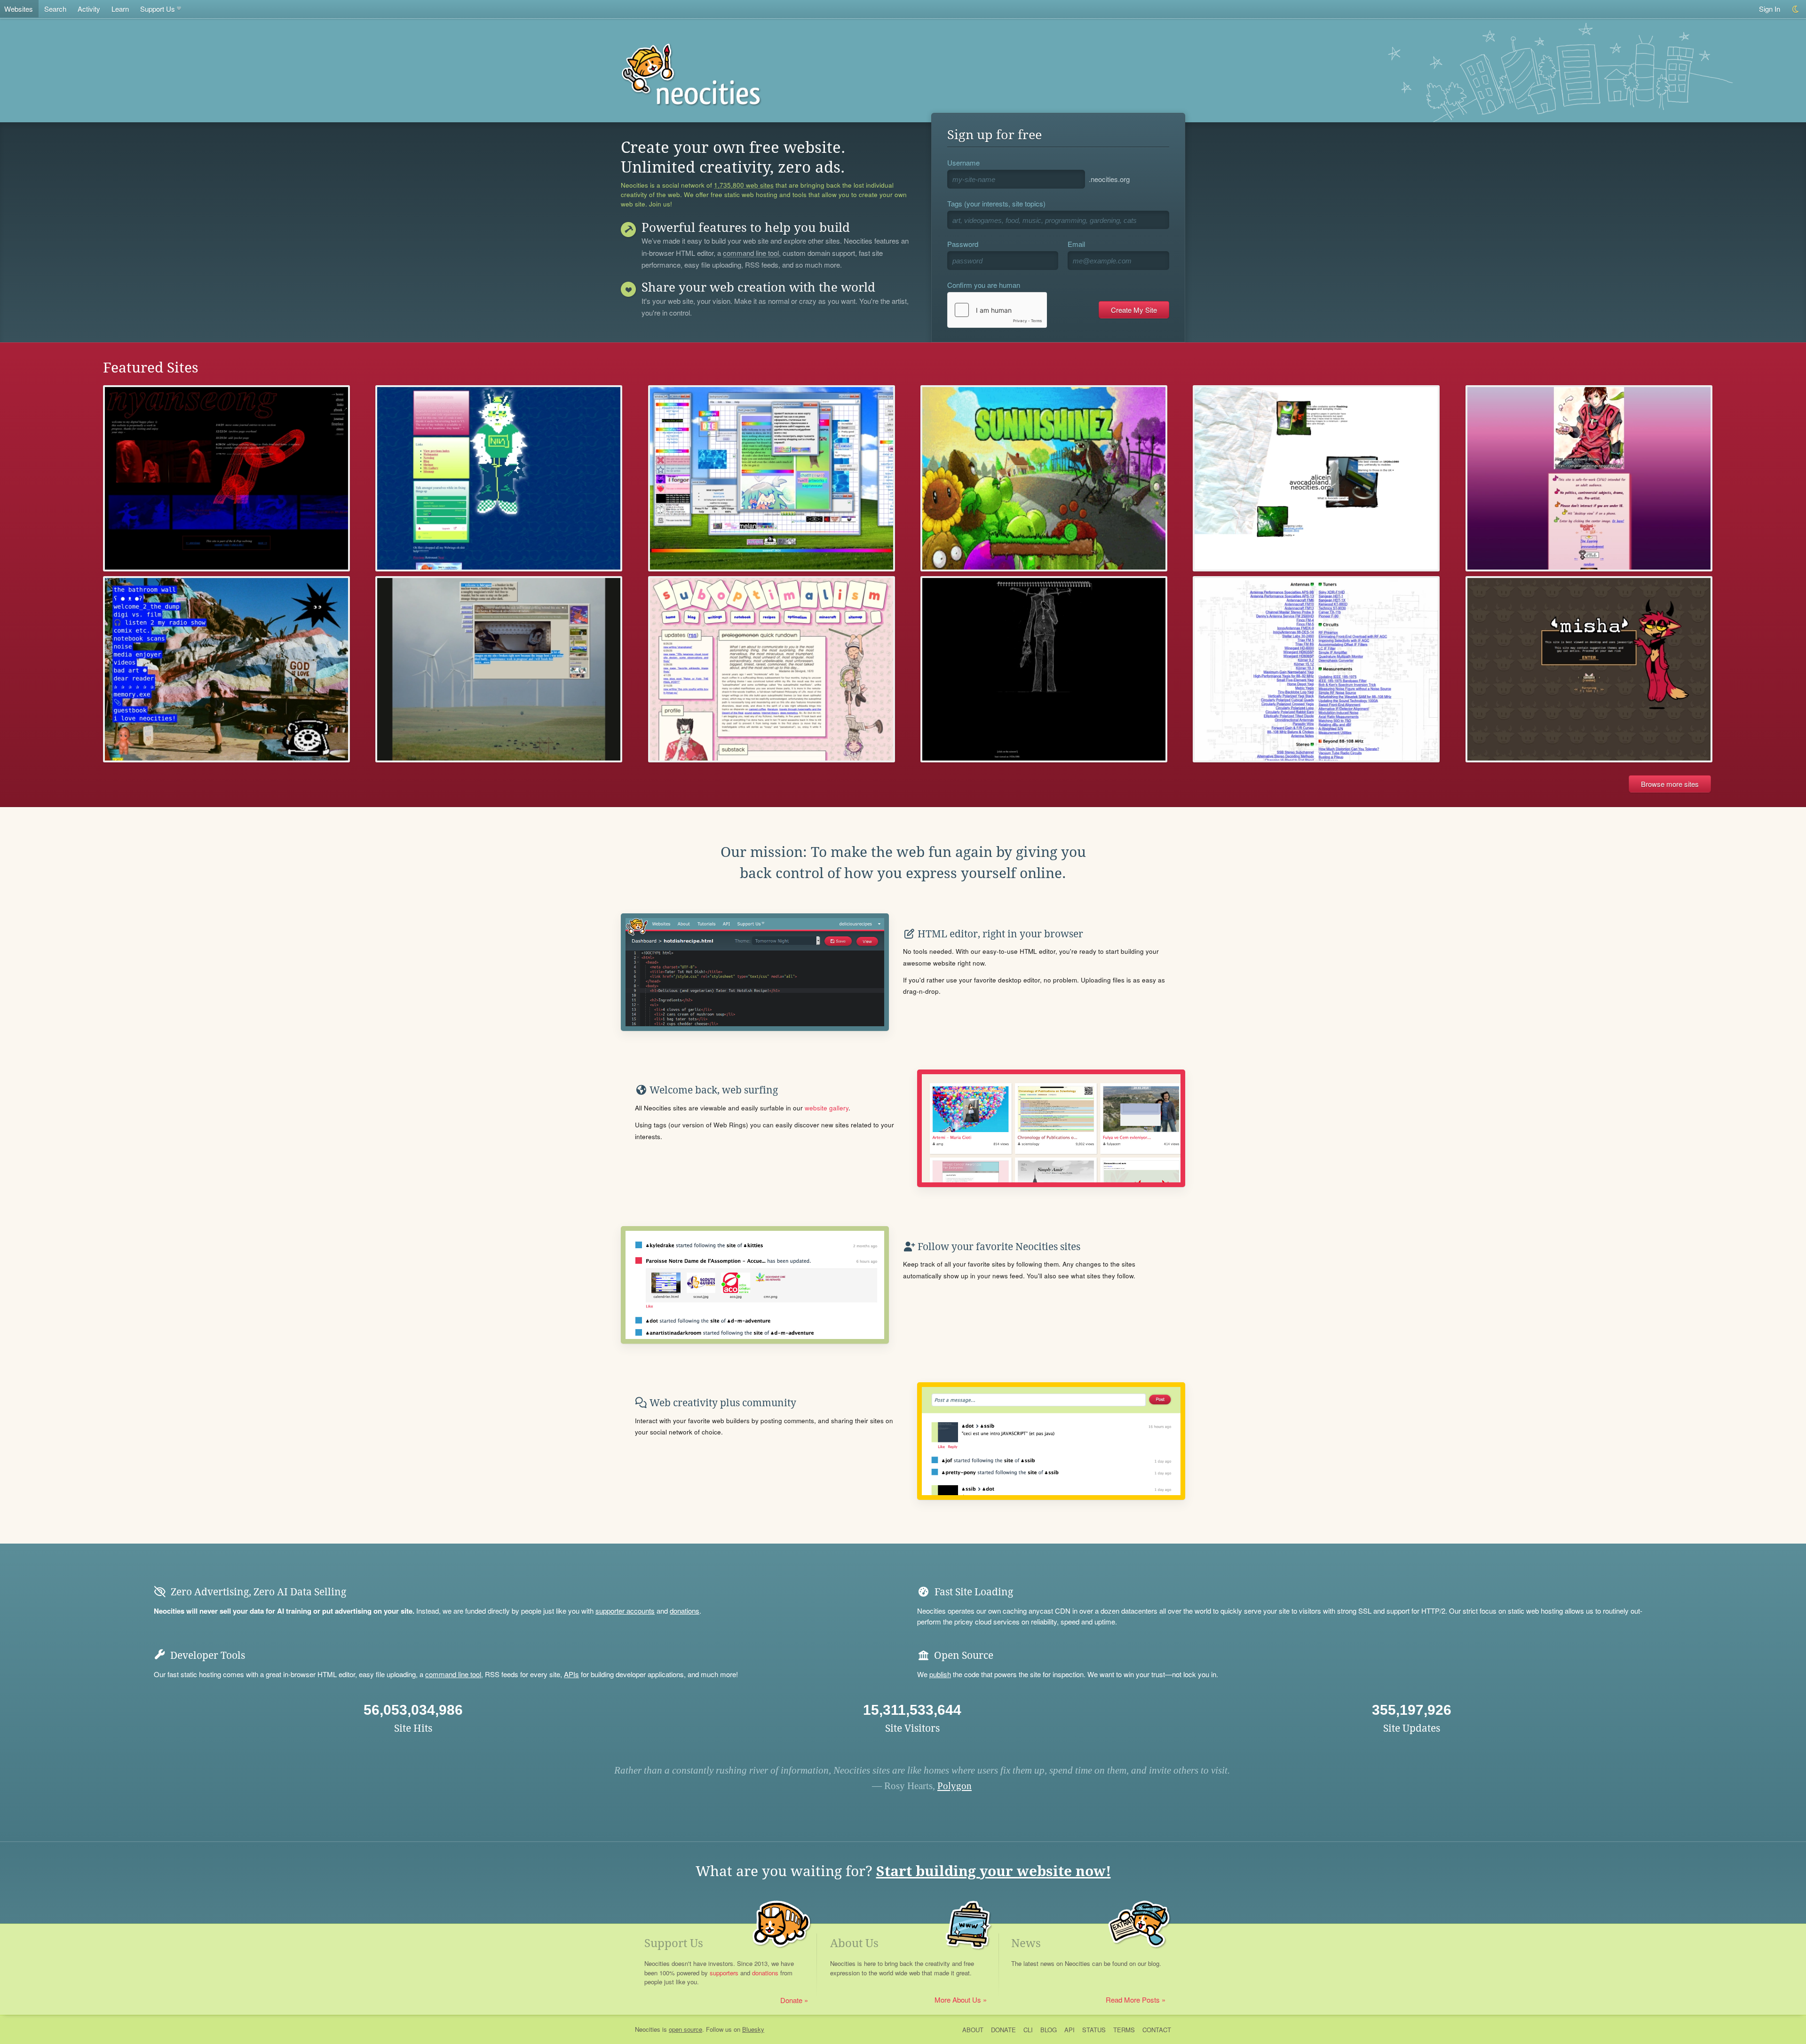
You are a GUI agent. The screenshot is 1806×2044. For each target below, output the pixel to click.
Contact (1157, 2030)
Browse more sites (1670, 784)
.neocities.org (1109, 179)
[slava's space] (772, 478)
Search (55, 9)
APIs (571, 1674)
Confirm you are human (984, 285)
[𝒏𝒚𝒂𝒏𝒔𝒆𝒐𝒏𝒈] (226, 478)
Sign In (1770, 9)
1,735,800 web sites (744, 185)
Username (963, 162)
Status (1094, 2030)
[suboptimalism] (772, 669)
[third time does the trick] (1044, 669)
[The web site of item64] (499, 478)
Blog (1049, 2030)
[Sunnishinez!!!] (1044, 478)
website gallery (827, 1108)
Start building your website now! (994, 1871)
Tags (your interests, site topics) (996, 203)
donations (685, 1611)
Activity (89, 9)
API (1069, 2030)
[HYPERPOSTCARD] (226, 669)
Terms (1124, 2030)
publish (940, 1674)
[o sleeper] (499, 669)
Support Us (158, 9)
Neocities (648, 2029)
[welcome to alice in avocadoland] (1316, 478)
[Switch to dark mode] (1796, 9)
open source (685, 2029)
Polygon (954, 1786)
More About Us (958, 2000)
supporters (724, 1973)
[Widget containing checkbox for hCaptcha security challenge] (997, 310)
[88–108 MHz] (1316, 669)
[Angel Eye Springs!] (1589, 478)
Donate (791, 2000)
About (973, 2030)
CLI (1028, 2030)
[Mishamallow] (1589, 669)
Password (963, 244)
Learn (120, 9)
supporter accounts (625, 1611)
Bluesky (753, 2029)
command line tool (751, 254)
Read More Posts (1133, 2000)
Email (1076, 244)
